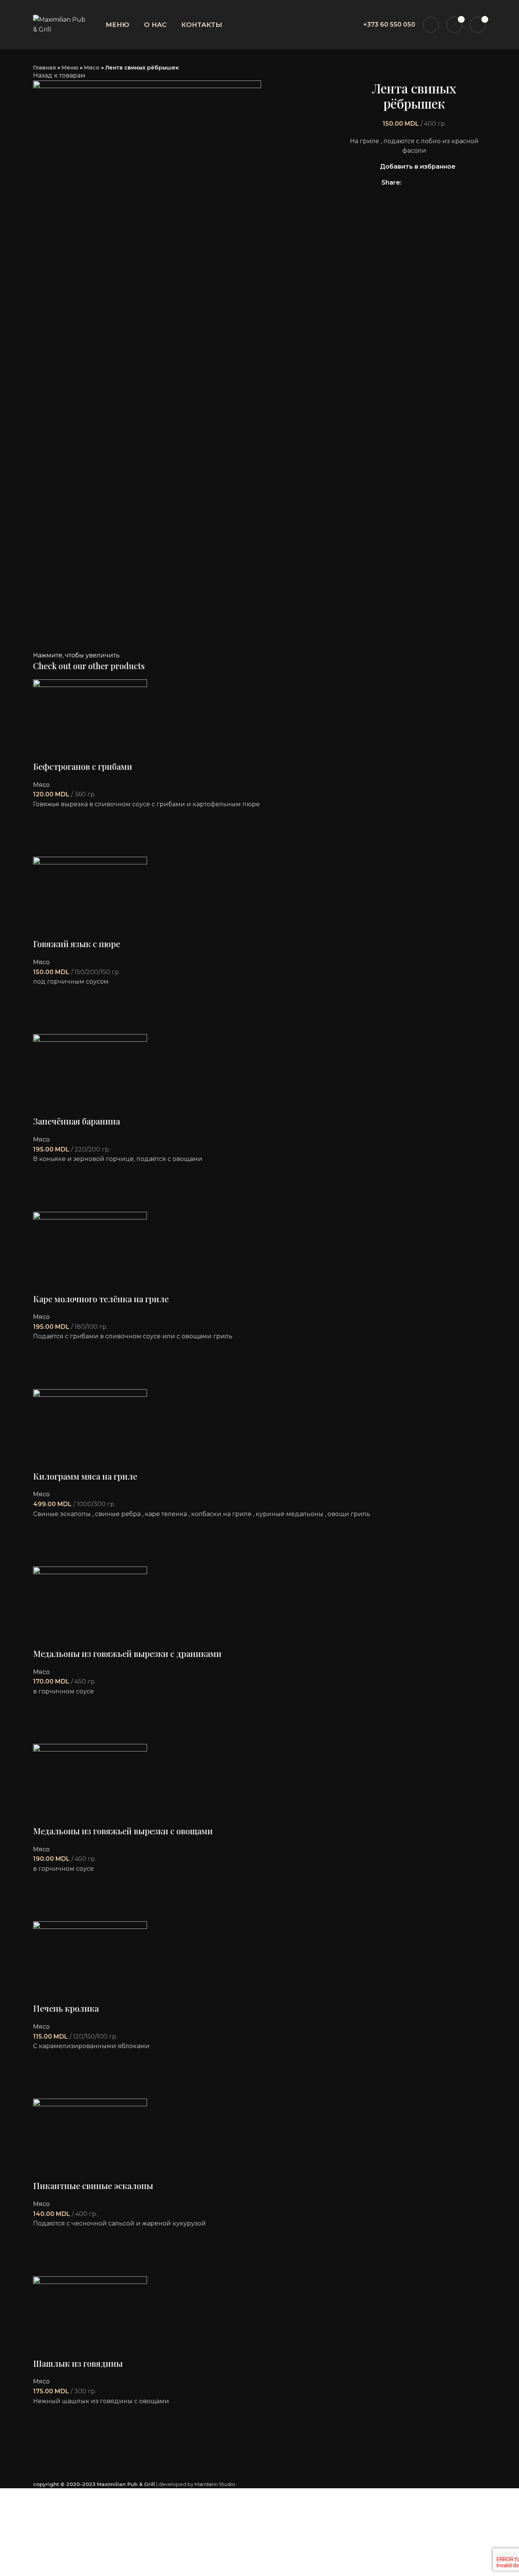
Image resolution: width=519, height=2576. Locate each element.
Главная (44, 68)
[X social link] (417, 183)
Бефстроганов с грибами (83, 766)
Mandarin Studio (215, 2484)
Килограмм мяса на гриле (85, 1476)
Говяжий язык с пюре (77, 944)
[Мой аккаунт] (431, 25)
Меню (70, 68)
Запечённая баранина (77, 1121)
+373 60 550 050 (389, 24)
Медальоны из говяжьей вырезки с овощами (123, 1831)
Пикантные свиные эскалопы (93, 2186)
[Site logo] (59, 24)
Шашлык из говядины (78, 2363)
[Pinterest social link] (425, 183)
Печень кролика (66, 2008)
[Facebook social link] (408, 183)
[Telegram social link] (443, 183)
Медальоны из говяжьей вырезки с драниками (127, 1654)
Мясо (92, 68)
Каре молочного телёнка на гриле (101, 1299)
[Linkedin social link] (434, 183)
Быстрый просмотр (43, 847)
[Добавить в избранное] (43, 819)
